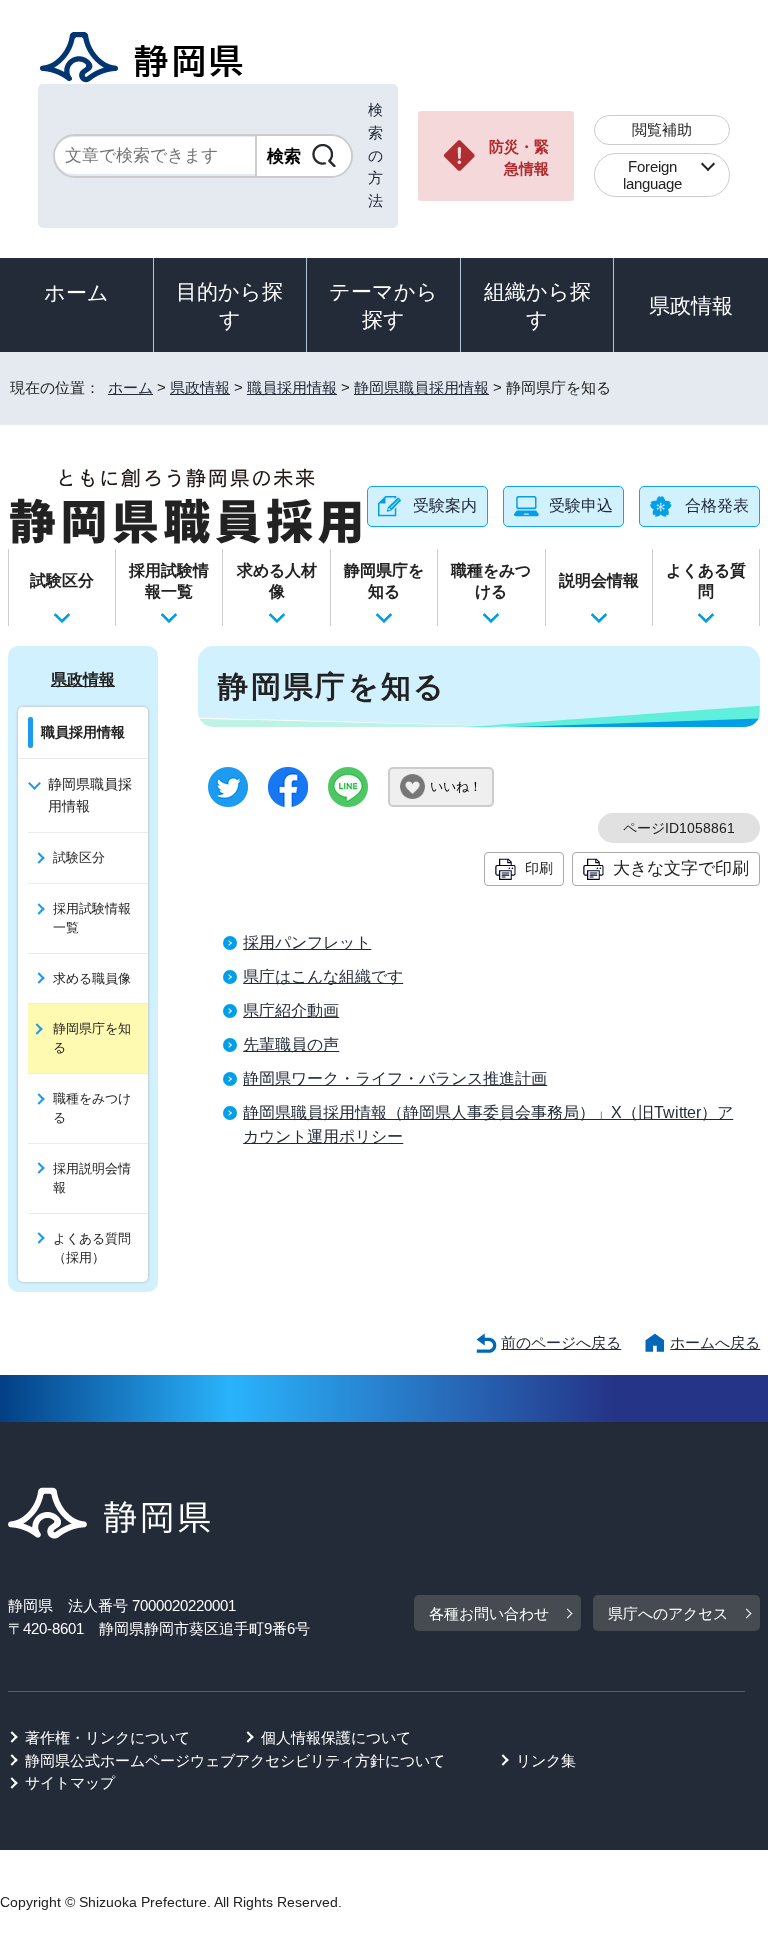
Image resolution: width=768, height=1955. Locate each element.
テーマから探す (383, 305)
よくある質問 (706, 581)
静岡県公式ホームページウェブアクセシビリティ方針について (235, 1760)
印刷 (539, 868)
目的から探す (229, 305)
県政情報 (691, 305)
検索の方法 (375, 155)
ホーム (76, 292)
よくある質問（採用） (92, 1248)
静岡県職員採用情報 (421, 387)
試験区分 (62, 580)
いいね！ (456, 786)
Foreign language (652, 175)
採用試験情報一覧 (169, 581)
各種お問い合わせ (489, 1613)
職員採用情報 (292, 387)
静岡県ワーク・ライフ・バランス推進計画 (395, 1078)
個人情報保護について (336, 1737)
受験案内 (445, 505)
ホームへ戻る (715, 1342)
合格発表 (717, 505)
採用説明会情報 (92, 1178)
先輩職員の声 (291, 1044)
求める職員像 (92, 978)
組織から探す (537, 305)
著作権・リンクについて (107, 1737)
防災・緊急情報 (519, 158)
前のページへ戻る (561, 1342)
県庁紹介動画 (291, 1010)
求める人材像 (277, 581)
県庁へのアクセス (668, 1613)
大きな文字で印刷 (681, 868)
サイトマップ (70, 1782)
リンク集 (546, 1760)
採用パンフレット (307, 942)
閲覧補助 (662, 129)
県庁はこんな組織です (323, 976)
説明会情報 (599, 580)
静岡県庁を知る (384, 581)
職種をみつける (491, 581)
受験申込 (581, 505)
